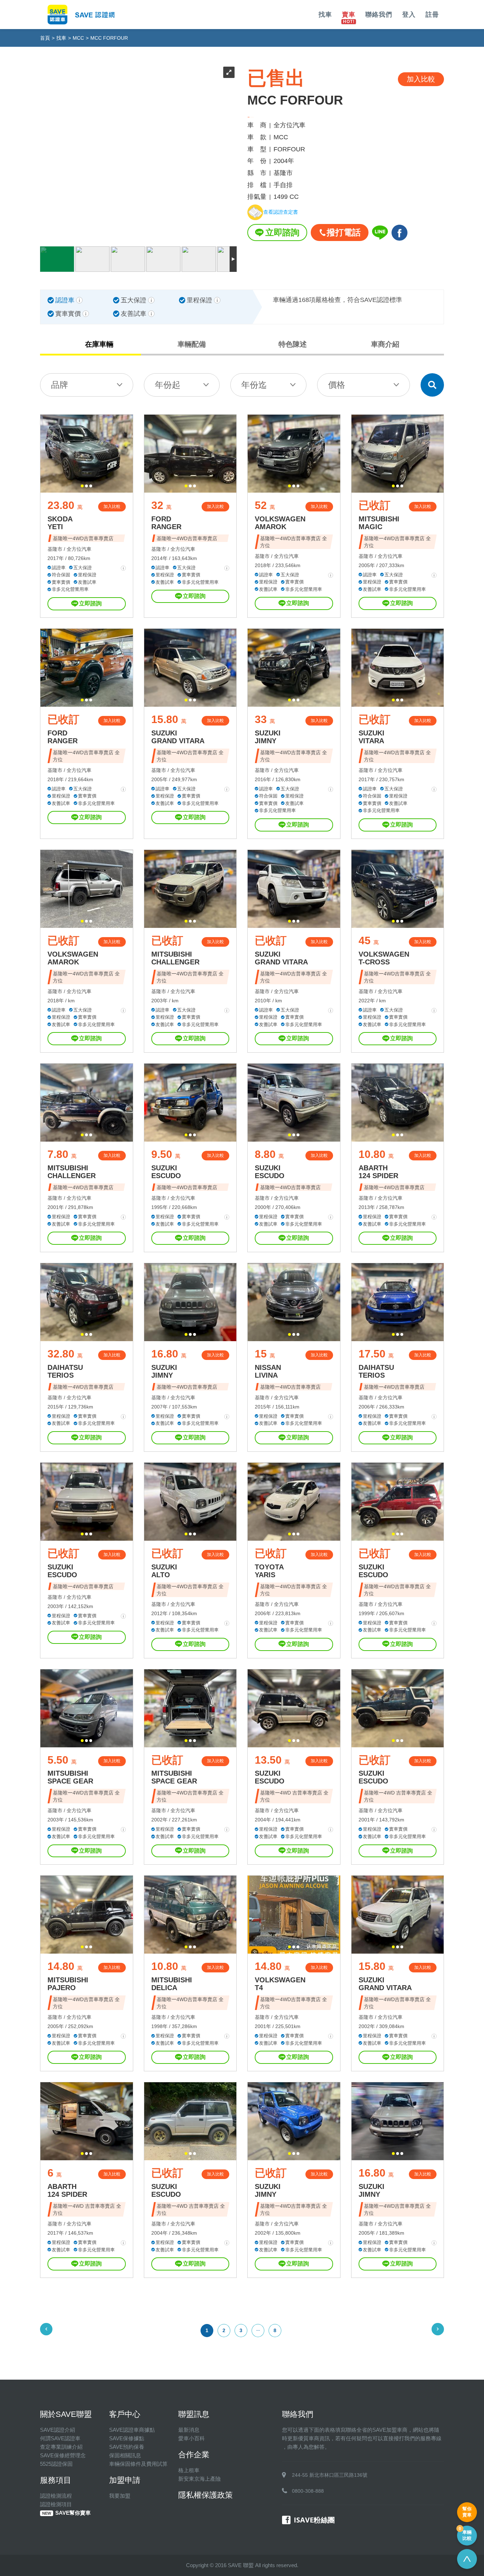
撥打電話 (344, 232)
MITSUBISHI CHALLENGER (175, 958)
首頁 (45, 38)
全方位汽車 (79, 549)
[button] (82, 486)
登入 (409, 15)
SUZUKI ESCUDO (166, 1172)
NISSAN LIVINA (268, 1371)
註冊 (432, 15)
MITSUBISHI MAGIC (379, 523)
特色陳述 (293, 344)
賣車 (349, 15)
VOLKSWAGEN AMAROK (280, 523)
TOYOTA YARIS (269, 1571)
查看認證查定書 (281, 212)
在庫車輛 (99, 344)
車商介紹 (385, 344)
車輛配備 (192, 344)
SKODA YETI (60, 523)
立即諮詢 (282, 232)
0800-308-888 (308, 2491)
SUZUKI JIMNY (268, 737)
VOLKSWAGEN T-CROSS (384, 958)
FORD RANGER (166, 523)
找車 (325, 15)
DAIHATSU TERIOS (65, 1371)
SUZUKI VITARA (372, 737)
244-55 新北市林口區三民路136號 (330, 2475)
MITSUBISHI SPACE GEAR (70, 1777)
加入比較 (112, 506)
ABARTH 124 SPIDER (378, 1172)
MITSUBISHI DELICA (172, 1984)
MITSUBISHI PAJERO (68, 1984)
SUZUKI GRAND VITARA (178, 737)
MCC (78, 38)
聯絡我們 (379, 15)
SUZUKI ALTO (164, 1571)
